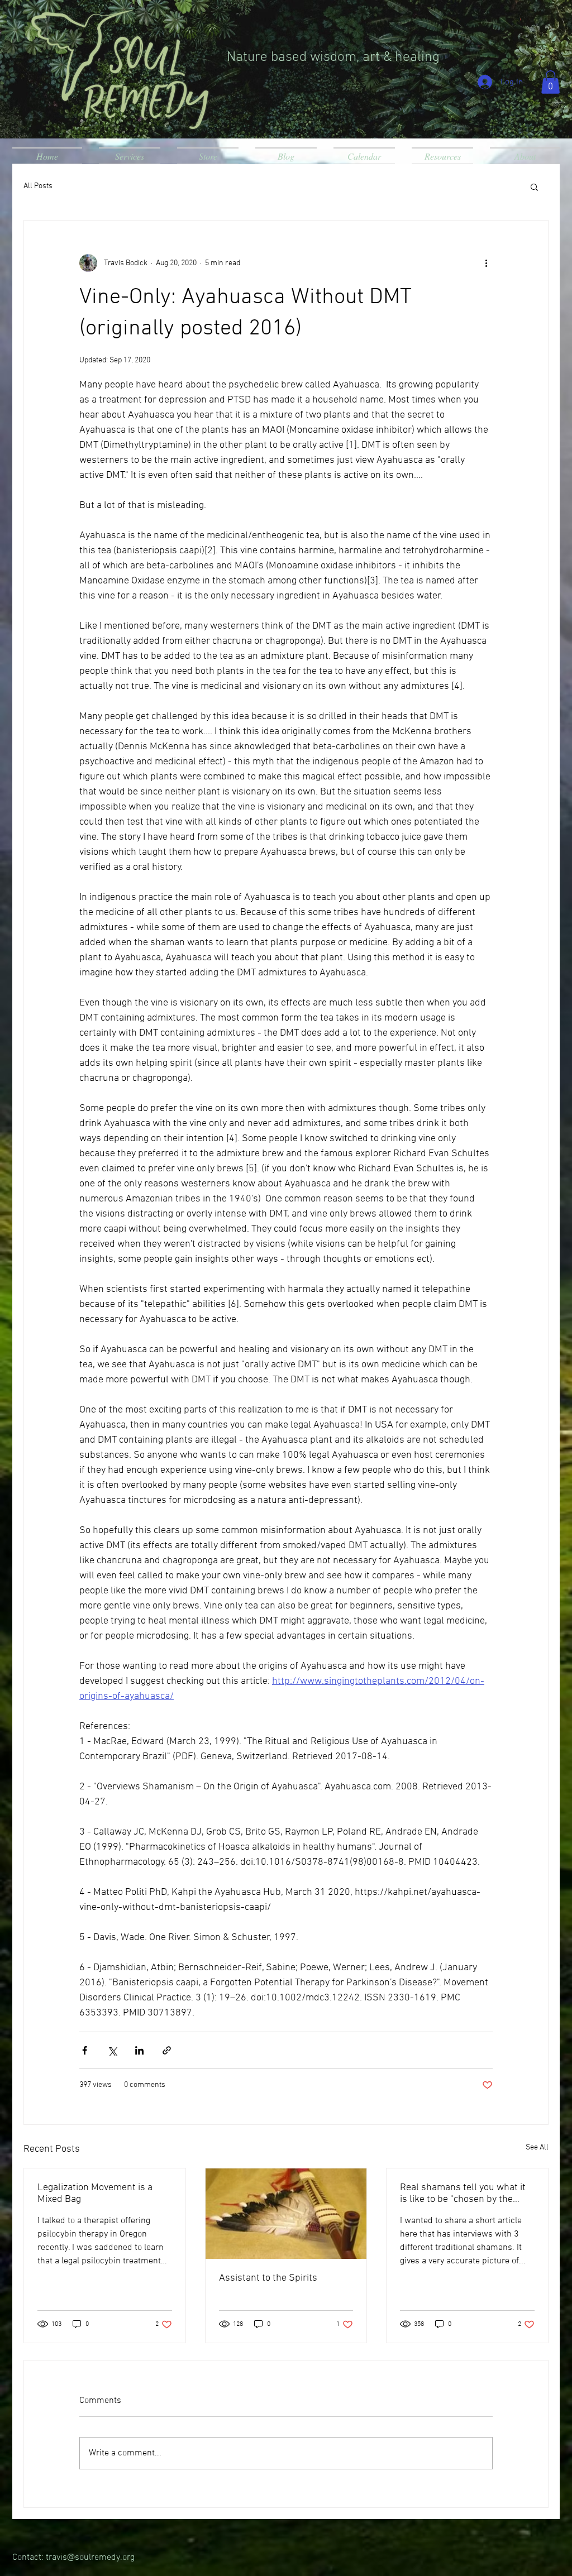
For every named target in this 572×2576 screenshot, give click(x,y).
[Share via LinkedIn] (139, 2050)
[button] (550, 82)
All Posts (38, 186)
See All (537, 2148)
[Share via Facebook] (85, 2050)
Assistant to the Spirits (268, 2278)
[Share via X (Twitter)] (112, 2050)
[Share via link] (167, 2050)
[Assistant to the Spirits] (286, 2214)
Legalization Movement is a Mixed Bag (95, 2194)
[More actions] (486, 263)
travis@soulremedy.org (90, 2558)
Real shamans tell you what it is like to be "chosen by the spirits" (463, 2194)
